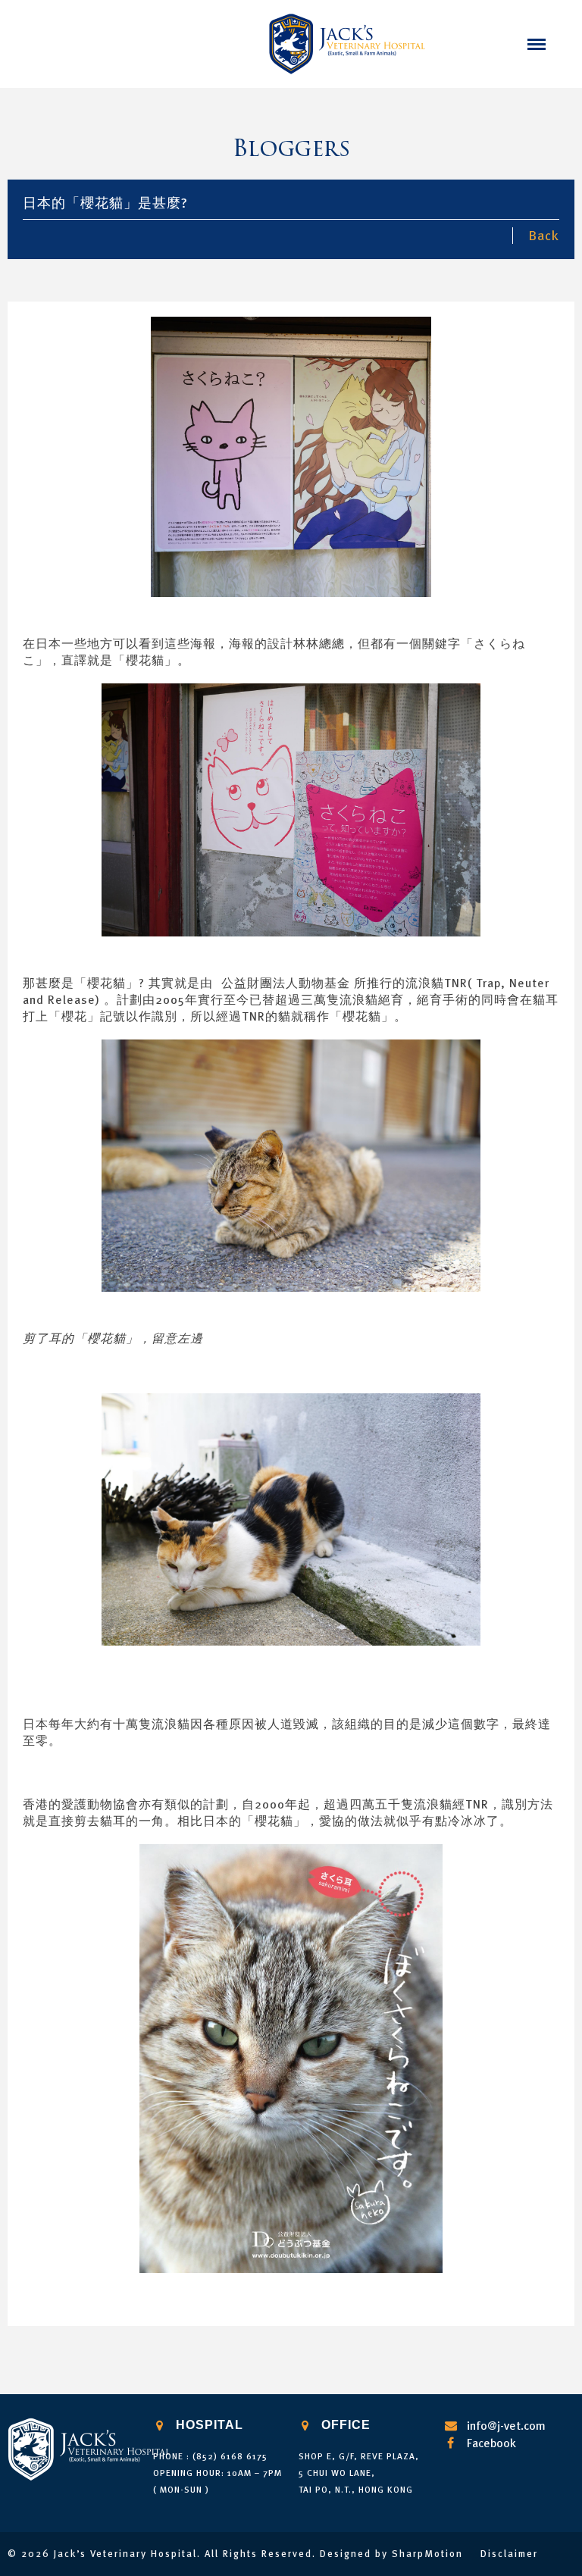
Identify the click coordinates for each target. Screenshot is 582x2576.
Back (544, 235)
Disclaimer (509, 2554)
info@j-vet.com (506, 2425)
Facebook (491, 2443)
